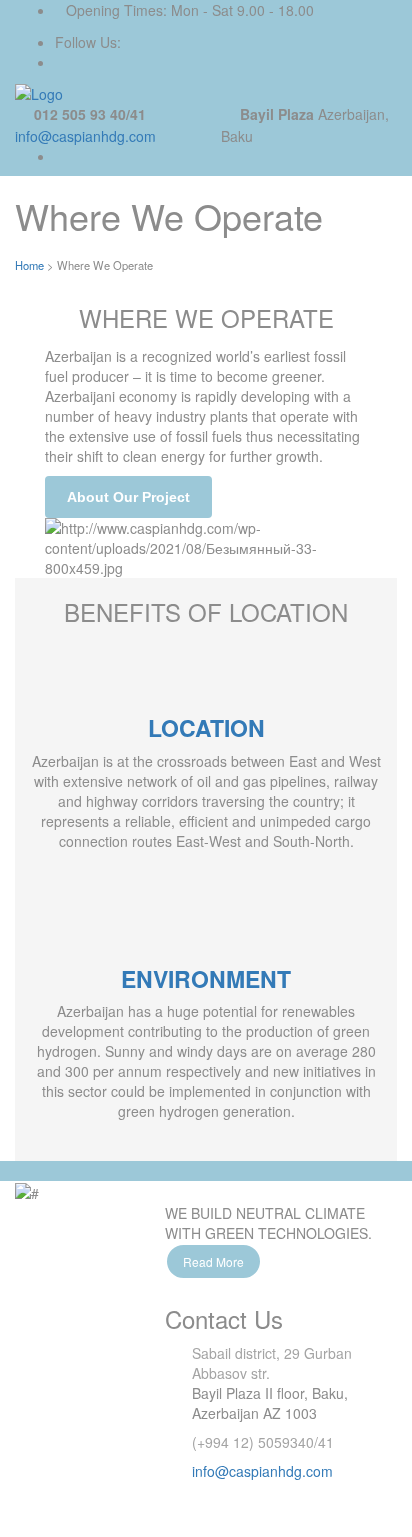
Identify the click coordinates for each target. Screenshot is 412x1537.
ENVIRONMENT (206, 978)
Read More (213, 1261)
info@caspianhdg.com (85, 136)
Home (29, 265)
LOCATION (206, 727)
